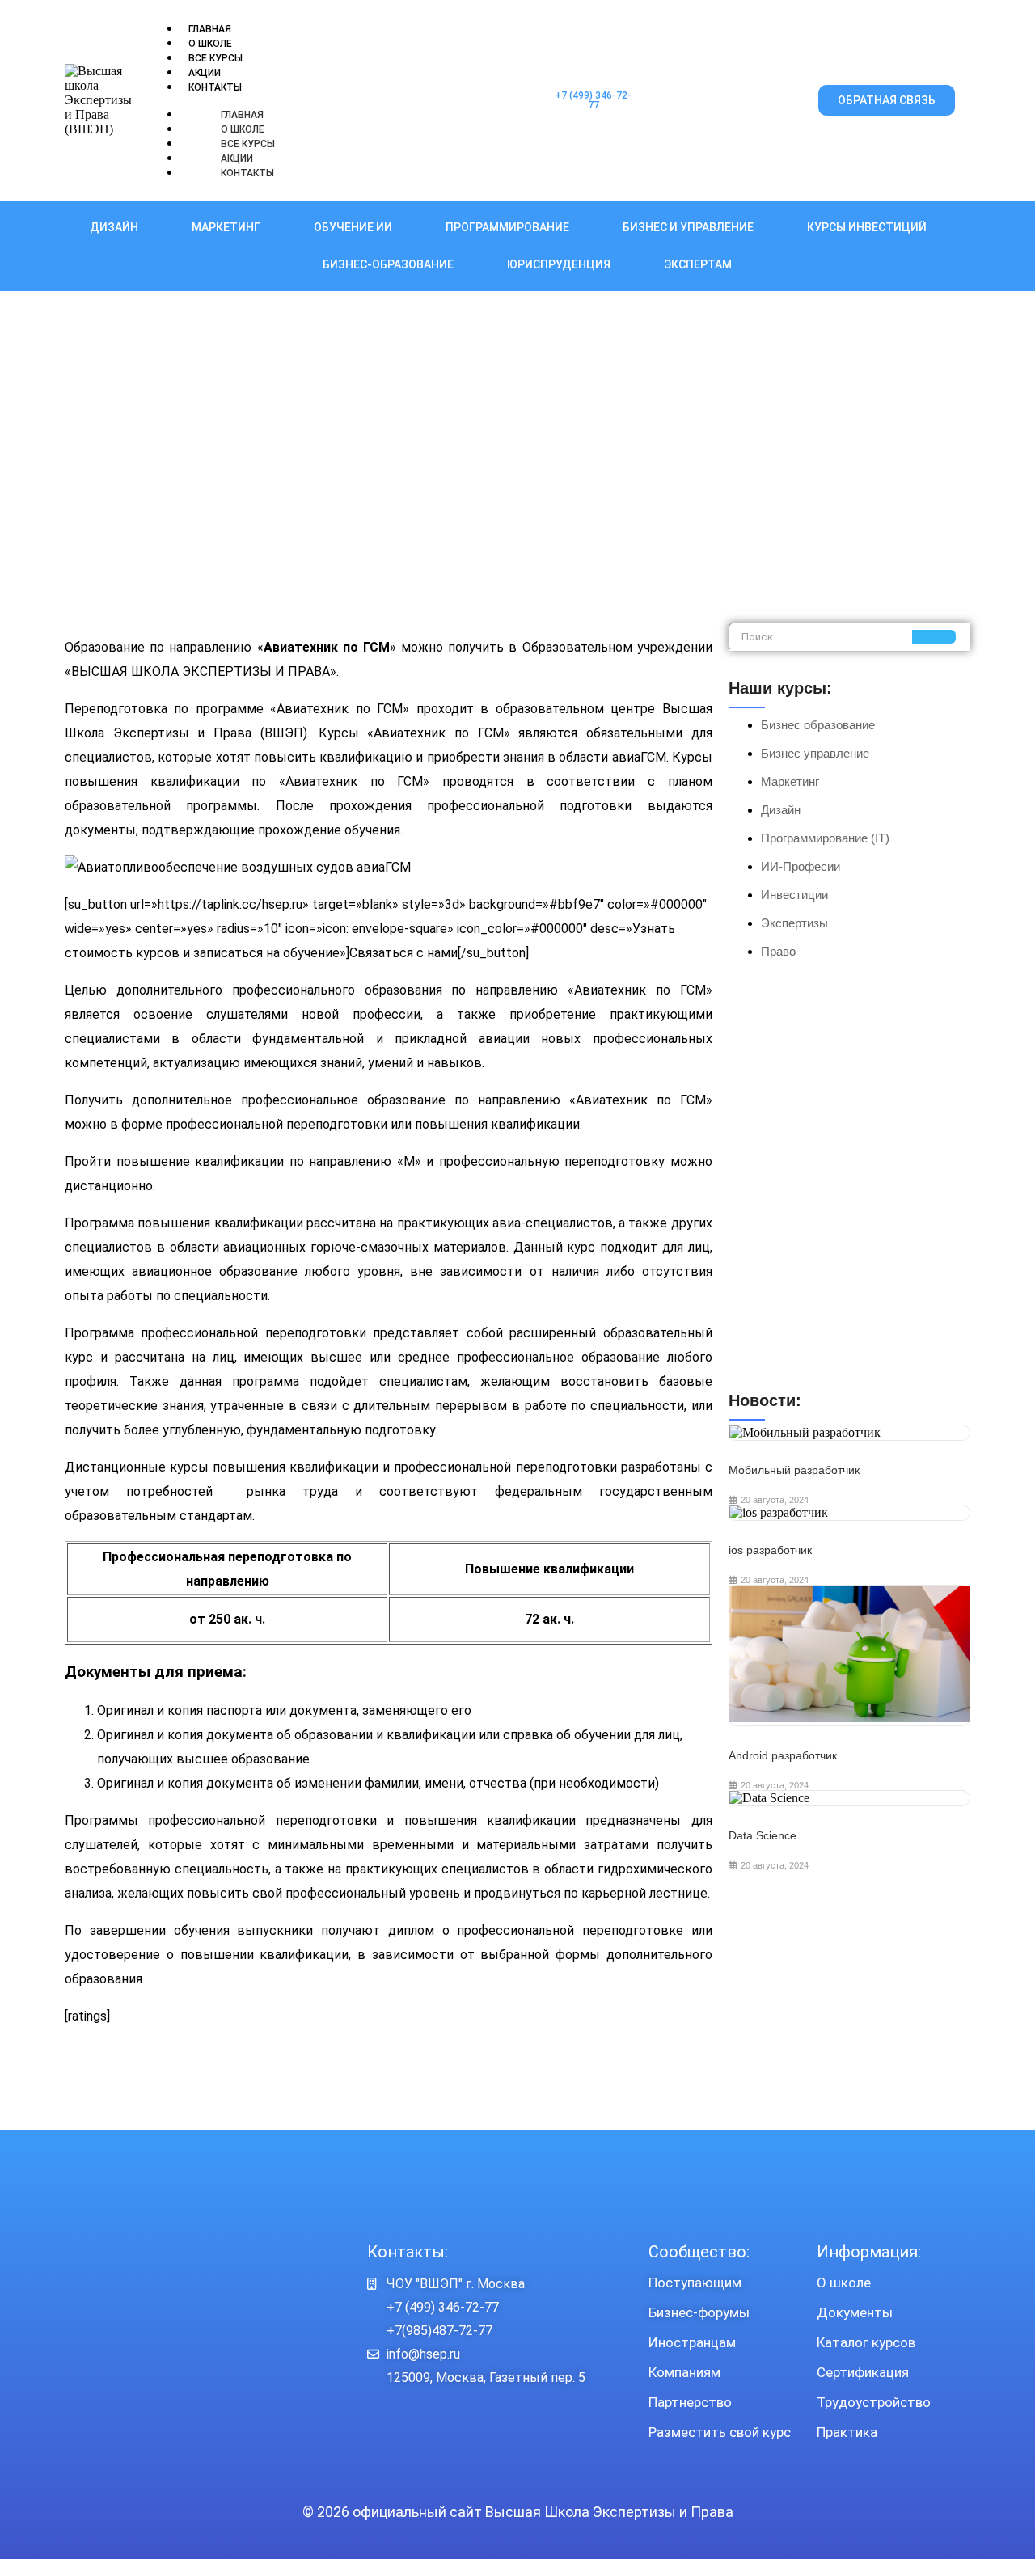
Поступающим (695, 2283)
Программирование (507, 227)
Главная (210, 29)
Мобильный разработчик (794, 1470)
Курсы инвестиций (867, 227)
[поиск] (934, 637)
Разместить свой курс (720, 2432)
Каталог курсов (866, 2342)
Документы (855, 2312)
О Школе (210, 44)
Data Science (763, 1835)
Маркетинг (226, 227)
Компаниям (684, 2372)
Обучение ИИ (353, 227)
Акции (205, 73)
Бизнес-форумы (699, 2312)
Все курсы (215, 58)
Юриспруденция (559, 264)
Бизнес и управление (688, 227)
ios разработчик (770, 1550)
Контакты (215, 87)
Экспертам (698, 264)
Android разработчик (783, 1755)
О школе (844, 2283)
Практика (847, 2432)
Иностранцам (692, 2342)
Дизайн (114, 227)
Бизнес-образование (388, 264)
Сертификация (863, 2372)
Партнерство (690, 2402)
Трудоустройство (874, 2402)
